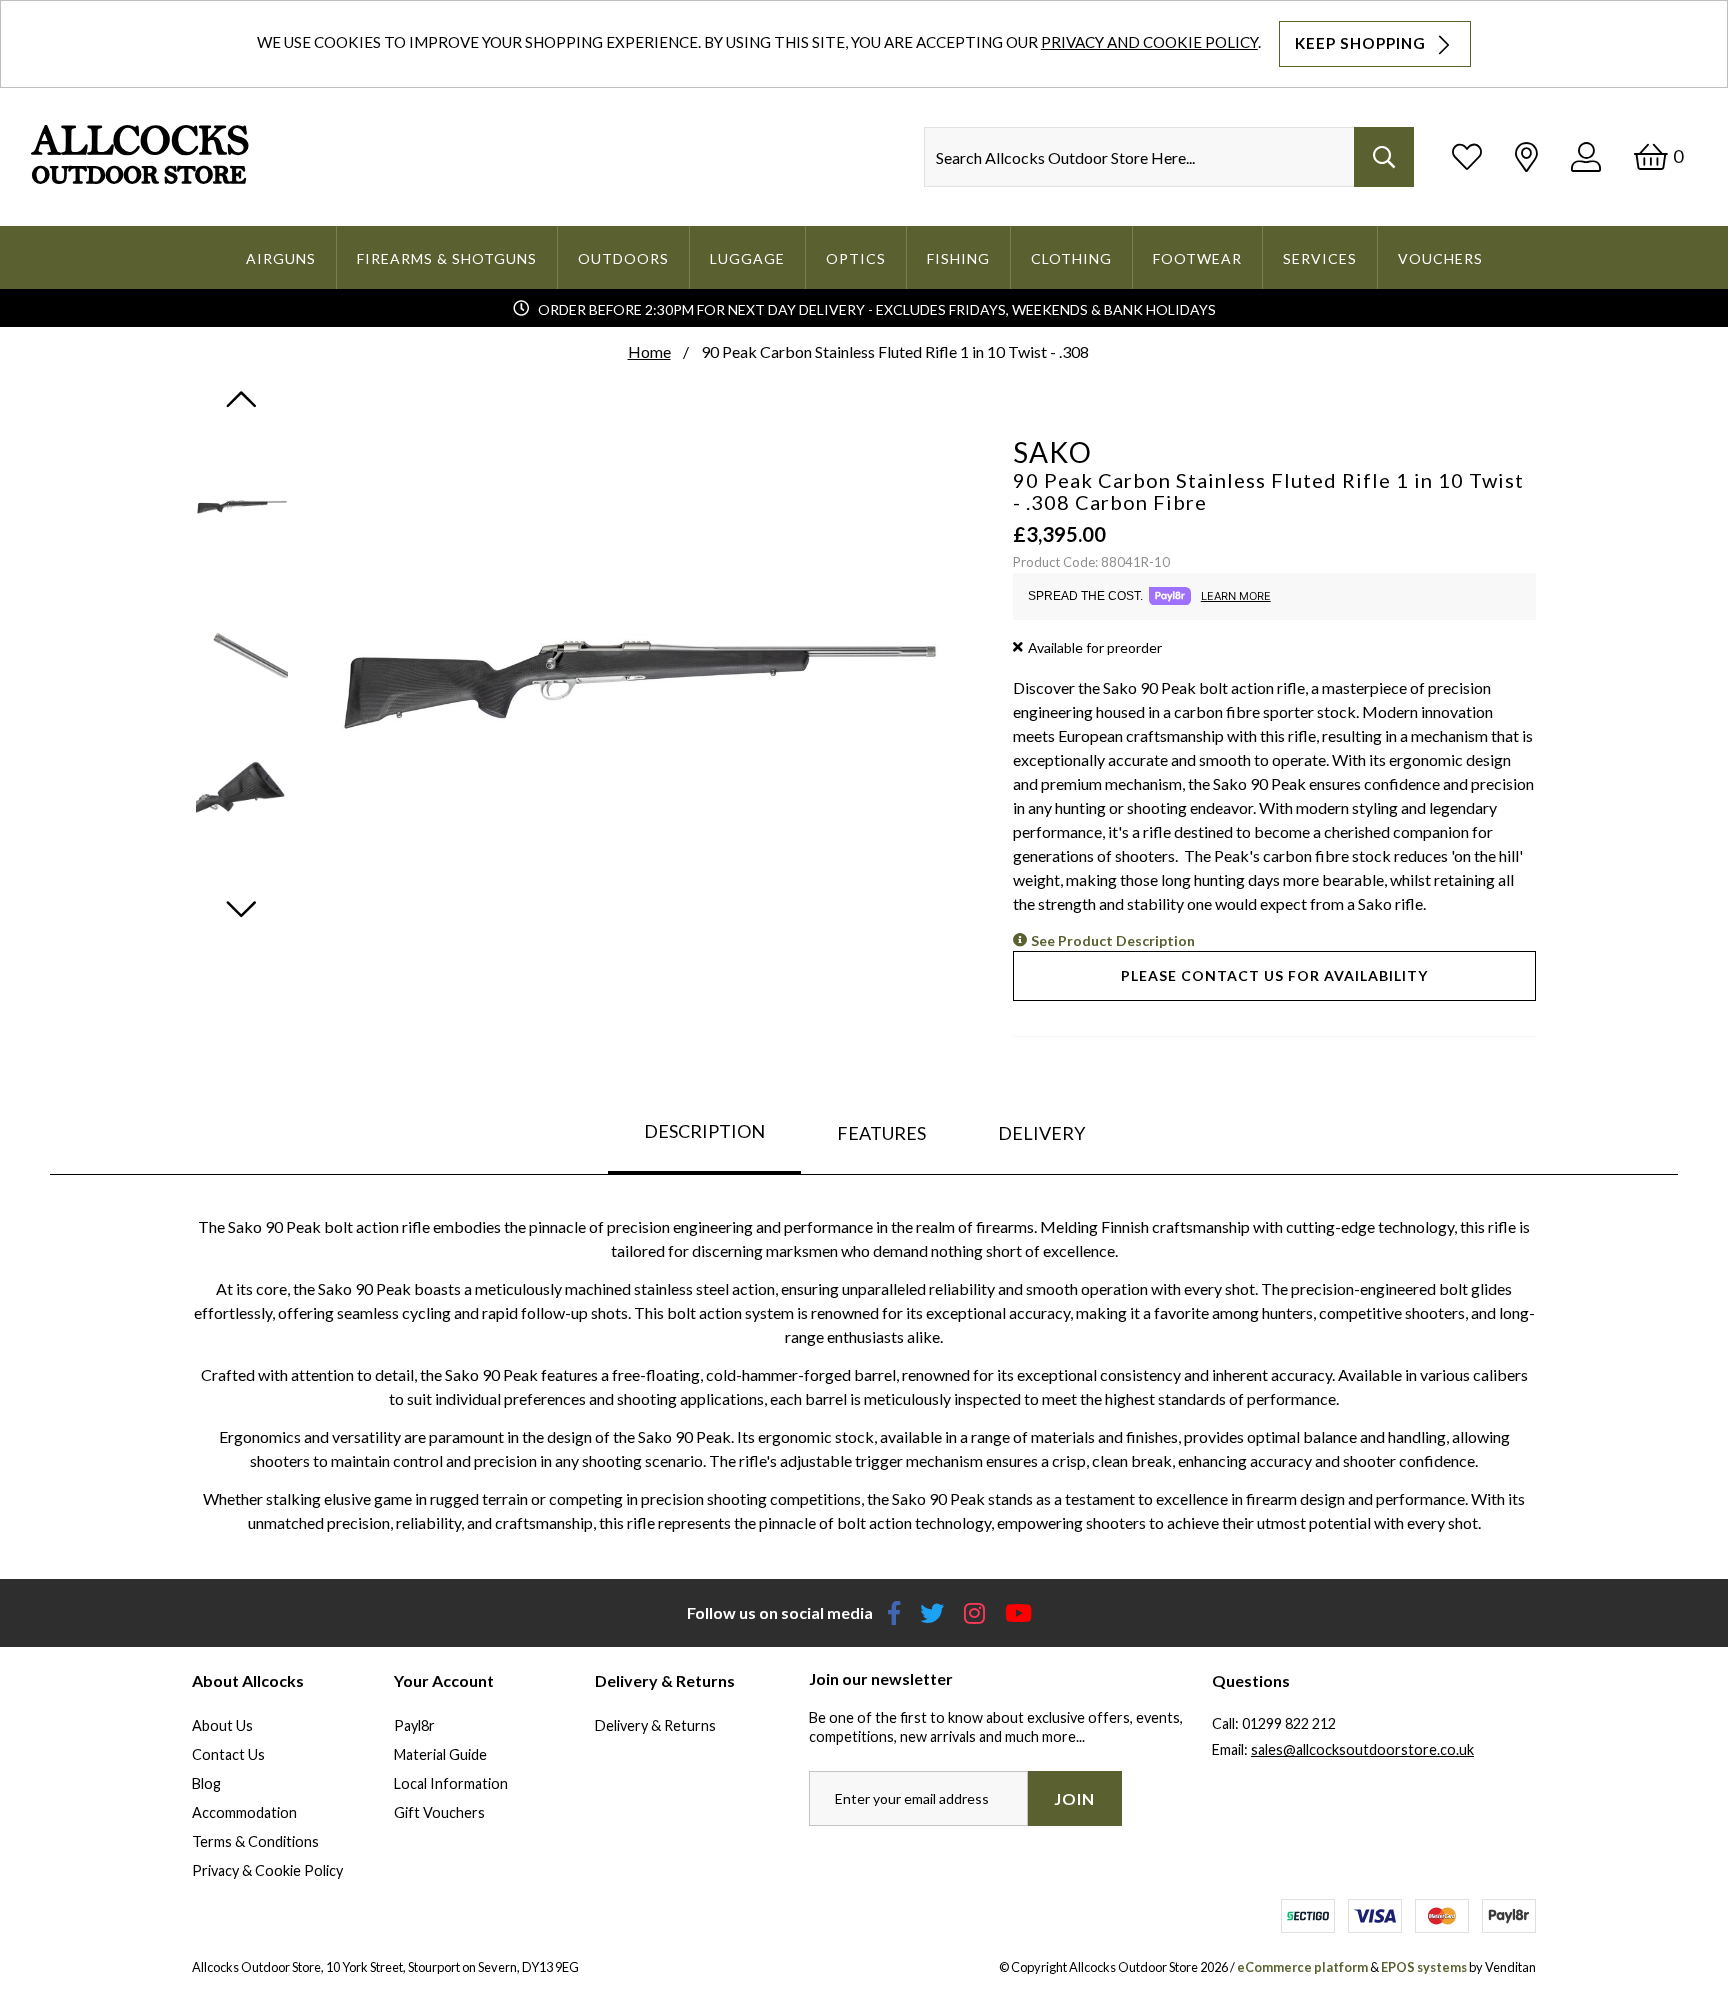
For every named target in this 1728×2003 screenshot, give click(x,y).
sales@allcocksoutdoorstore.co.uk (1362, 1749)
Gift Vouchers (439, 1812)
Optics (856, 258)
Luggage (747, 258)
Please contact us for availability (1274, 975)
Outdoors (623, 258)
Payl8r (414, 1725)
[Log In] (1586, 156)
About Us (222, 1725)
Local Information (451, 1783)
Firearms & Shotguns (447, 258)
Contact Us (228, 1754)
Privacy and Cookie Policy (1149, 42)
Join (1074, 1798)
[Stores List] (1526, 156)
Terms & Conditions (255, 1841)
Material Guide (440, 1754)
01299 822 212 (1289, 1723)
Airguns (281, 258)
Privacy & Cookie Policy (267, 1870)
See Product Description (1113, 940)
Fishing (958, 258)
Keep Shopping (1362, 43)
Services (1320, 258)
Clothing (1071, 258)
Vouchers (1440, 258)
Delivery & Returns (655, 1725)
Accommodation (244, 1812)
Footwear (1197, 258)
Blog (206, 1783)
